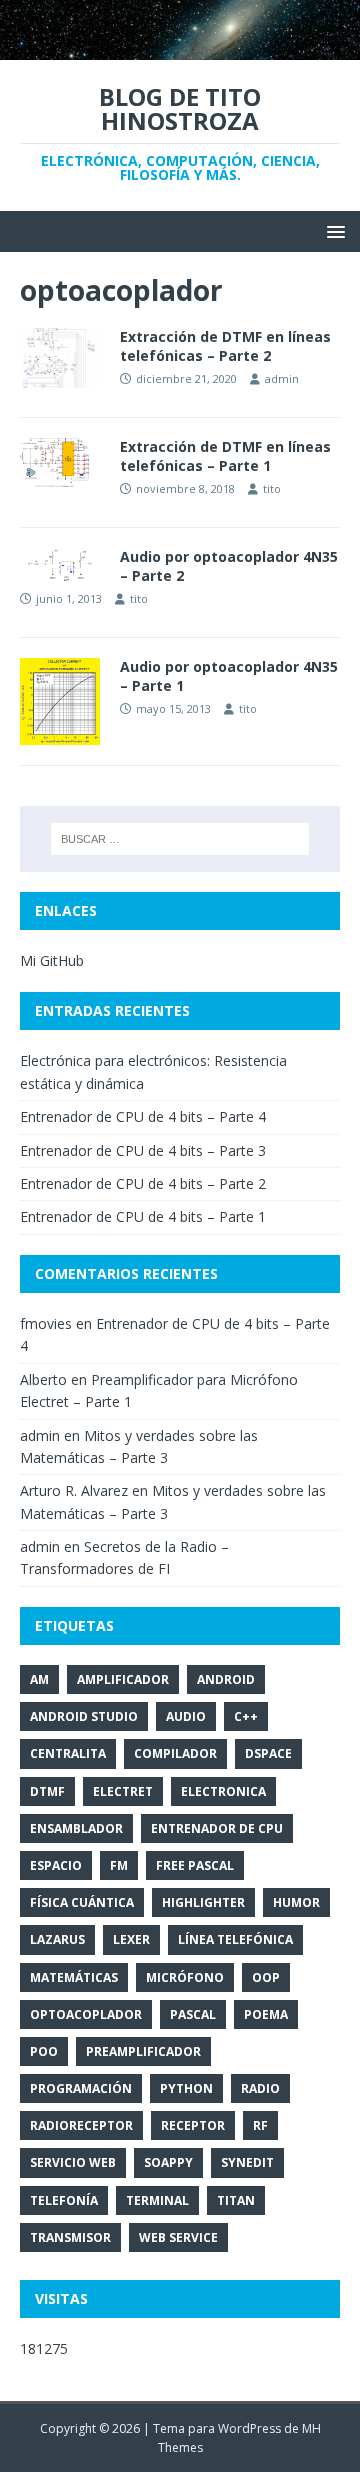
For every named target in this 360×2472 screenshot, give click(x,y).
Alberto (43, 1379)
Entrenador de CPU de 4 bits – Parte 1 (143, 1216)
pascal (193, 2014)
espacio (56, 1865)
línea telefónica (235, 1939)
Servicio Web (73, 2162)
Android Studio (84, 1716)
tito (272, 488)
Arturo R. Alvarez (74, 1490)
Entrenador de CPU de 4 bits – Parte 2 (143, 1183)
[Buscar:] (180, 839)
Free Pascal (195, 1865)
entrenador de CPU (217, 1828)
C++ (246, 1716)
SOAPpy (168, 2162)
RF (260, 2125)
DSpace (268, 1753)
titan (236, 2200)
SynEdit (247, 2162)
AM (39, 1679)
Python (186, 2088)
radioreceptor (81, 2125)
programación (81, 2088)
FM (119, 1865)
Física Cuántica (82, 1902)
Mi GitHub (52, 960)
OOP (266, 1977)
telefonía (64, 2200)
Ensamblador (76, 1828)
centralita (68, 1753)
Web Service (178, 2237)
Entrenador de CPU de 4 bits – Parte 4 (143, 1116)
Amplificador (123, 1679)
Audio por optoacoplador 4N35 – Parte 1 (229, 675)
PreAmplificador (143, 2051)
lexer (131, 1939)
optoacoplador (86, 2014)
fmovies (46, 1323)
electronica (223, 1791)
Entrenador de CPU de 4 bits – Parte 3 (143, 1150)
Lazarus (57, 1939)
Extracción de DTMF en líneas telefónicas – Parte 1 (225, 455)
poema (266, 2014)
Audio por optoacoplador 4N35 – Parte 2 (229, 565)
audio (186, 1716)
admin (282, 378)
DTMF (47, 1791)
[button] (332, 230)
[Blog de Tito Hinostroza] (180, 47)
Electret (123, 1791)
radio (260, 2088)
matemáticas (74, 1977)
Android (226, 1679)
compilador (175, 1753)
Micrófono (185, 1977)
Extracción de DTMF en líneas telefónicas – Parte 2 (225, 345)
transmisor (70, 2237)
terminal (157, 2200)
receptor (193, 2125)
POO (44, 2051)
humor (296, 1902)
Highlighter (203, 1902)
